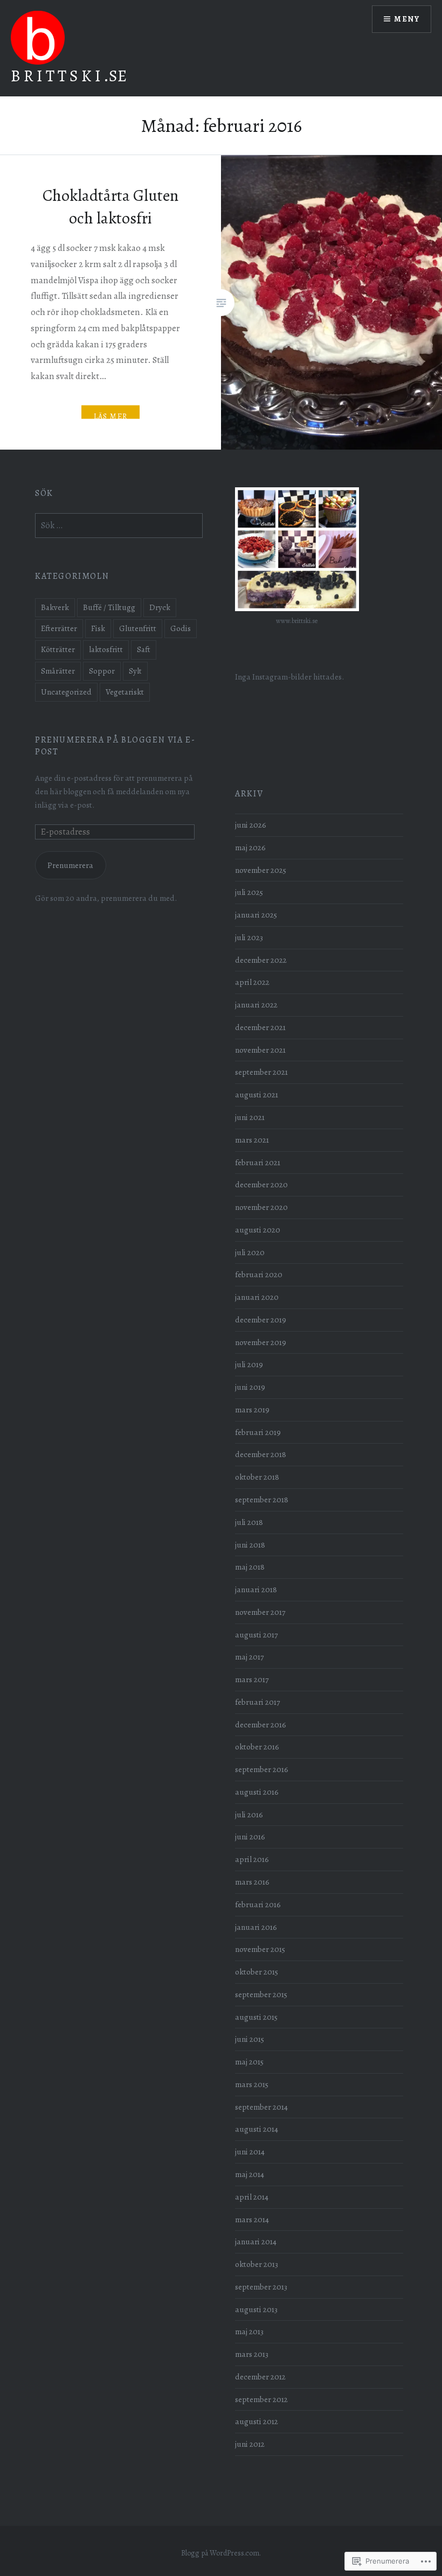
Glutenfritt (138, 628)
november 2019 (261, 1342)
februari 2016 (258, 1904)
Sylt (135, 671)
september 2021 (261, 1072)
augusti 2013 (256, 2309)
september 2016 (262, 1769)
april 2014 (252, 2197)
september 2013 (261, 2287)
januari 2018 (256, 1589)
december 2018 (261, 1454)
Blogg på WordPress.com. (221, 2553)
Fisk (98, 628)
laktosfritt (106, 649)
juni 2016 (250, 1836)
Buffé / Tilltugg (109, 607)
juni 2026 (251, 825)
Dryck (160, 607)
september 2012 (261, 2399)
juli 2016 (249, 1814)
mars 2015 (252, 2084)
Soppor (102, 671)
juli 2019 (249, 1364)
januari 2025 (256, 915)
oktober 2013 (257, 2264)
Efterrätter (59, 628)
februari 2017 (257, 1702)
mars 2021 (252, 1140)
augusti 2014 (257, 2129)
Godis (181, 628)
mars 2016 (252, 1882)
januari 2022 (256, 1004)
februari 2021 (258, 1162)
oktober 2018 (257, 1477)
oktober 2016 (257, 1746)
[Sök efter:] (119, 525)
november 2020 (261, 1207)
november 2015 (260, 1949)
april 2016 (252, 1859)
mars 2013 (252, 2354)
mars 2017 (252, 1679)
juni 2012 (250, 2444)
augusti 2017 (256, 1634)
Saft (144, 649)
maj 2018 (250, 1567)
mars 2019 (252, 1409)
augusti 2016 (257, 1792)
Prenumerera (70, 865)
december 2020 (261, 1184)
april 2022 (252, 982)
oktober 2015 (257, 1972)
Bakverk (55, 607)
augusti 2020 (258, 1230)
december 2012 (260, 2376)
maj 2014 (250, 2174)
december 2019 (261, 1319)
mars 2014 (252, 2219)
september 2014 (261, 2107)
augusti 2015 (256, 2017)
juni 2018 (250, 1545)
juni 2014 (250, 2151)
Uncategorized (66, 692)
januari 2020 (257, 1297)
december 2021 (260, 1027)
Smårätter (58, 671)
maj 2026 (250, 847)
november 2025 (261, 870)
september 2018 (262, 1499)
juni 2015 (250, 2039)
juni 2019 (250, 1387)
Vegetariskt (125, 692)
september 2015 (261, 1994)
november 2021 (260, 1050)
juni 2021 (250, 1117)
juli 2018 (249, 1522)
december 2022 (261, 960)
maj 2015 (249, 2061)
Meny (407, 19)
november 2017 (260, 1612)
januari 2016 (256, 1927)
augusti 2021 (257, 1094)
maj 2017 (249, 1657)
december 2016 (261, 1724)
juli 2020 (250, 1252)
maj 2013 (249, 2331)
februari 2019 (258, 1432)
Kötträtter (58, 649)
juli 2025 (249, 892)
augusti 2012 (257, 2421)
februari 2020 (259, 1274)
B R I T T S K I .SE (69, 76)
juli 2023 (249, 937)
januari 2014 (256, 2241)
